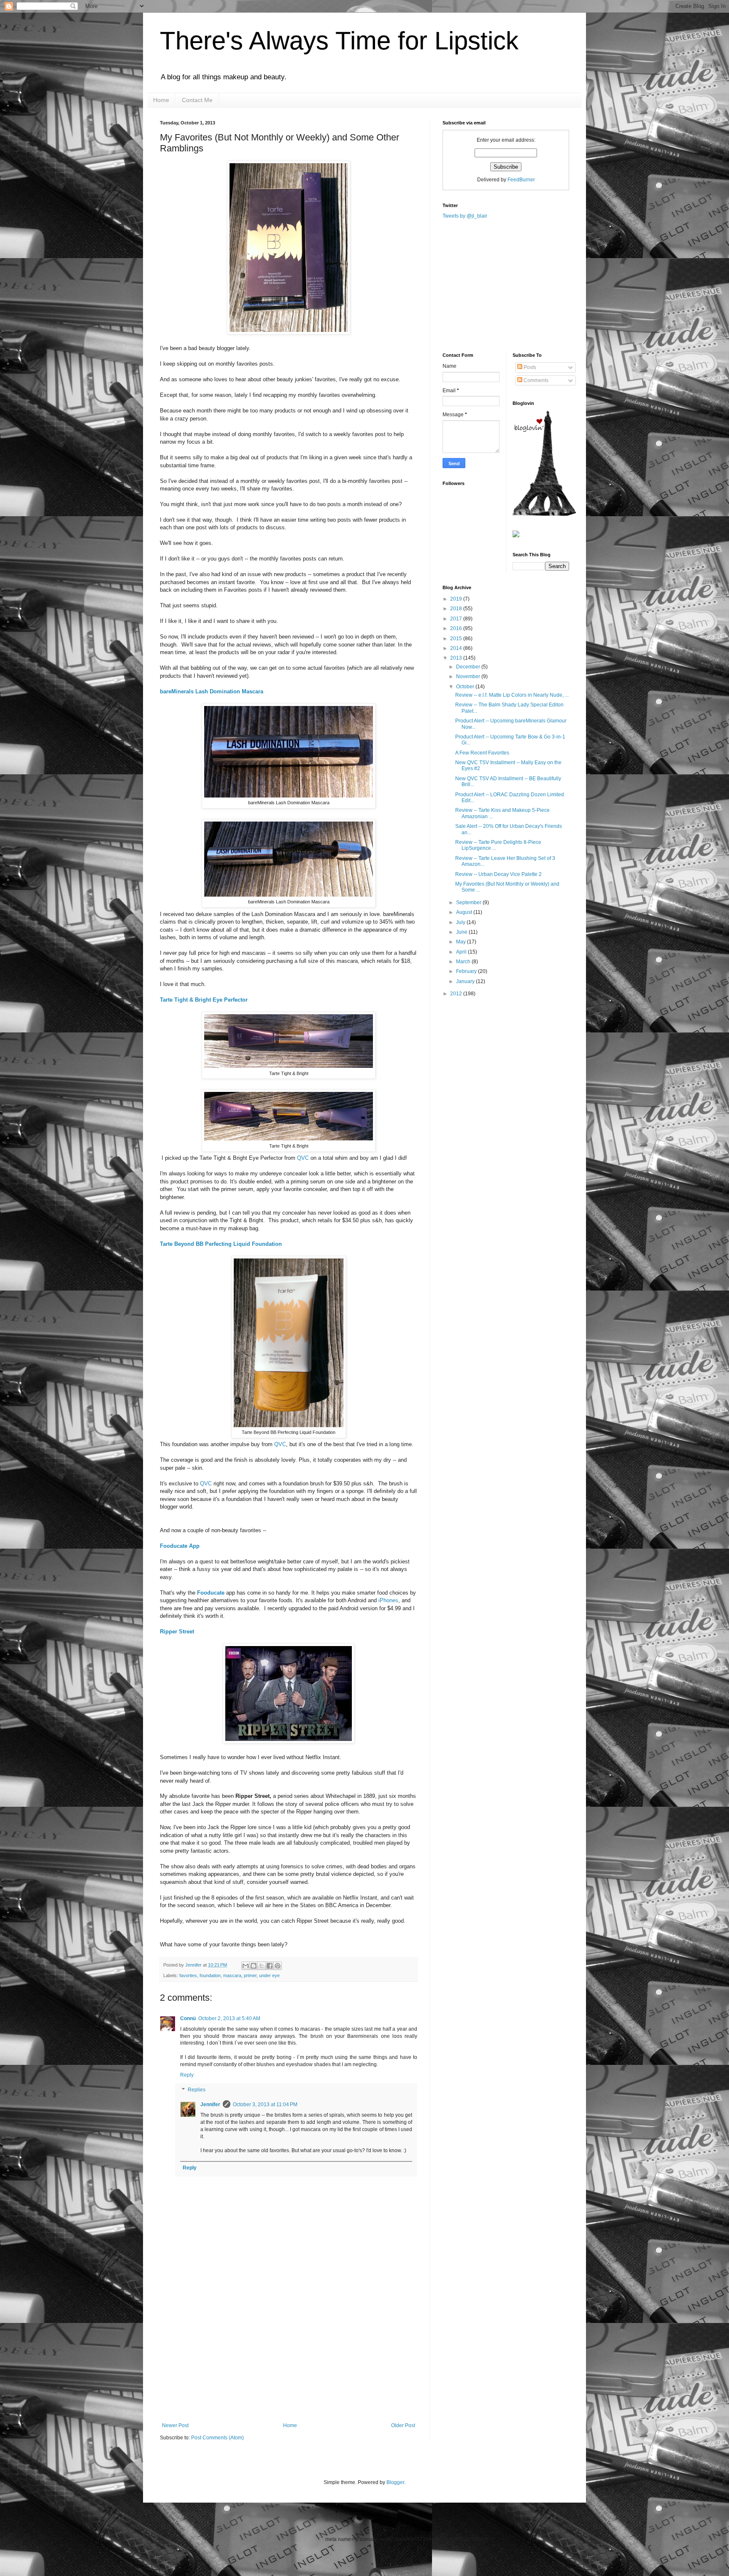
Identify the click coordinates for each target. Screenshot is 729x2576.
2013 (457, 658)
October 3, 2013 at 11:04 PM (265, 2104)
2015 (457, 639)
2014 (457, 648)
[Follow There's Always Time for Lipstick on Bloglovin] (544, 514)
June (462, 932)
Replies (197, 2090)
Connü (188, 2018)
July (461, 922)
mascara (232, 1975)
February (467, 971)
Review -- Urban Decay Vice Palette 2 (498, 874)
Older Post (403, 2425)
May (462, 942)
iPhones (388, 1600)
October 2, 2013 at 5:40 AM (229, 2018)
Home (161, 100)
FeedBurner (521, 180)
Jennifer (194, 1965)
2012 (457, 994)
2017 (457, 619)
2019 (457, 599)
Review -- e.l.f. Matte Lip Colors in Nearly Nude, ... (512, 695)
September (469, 903)
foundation (210, 1975)
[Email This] (246, 1966)
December (469, 667)
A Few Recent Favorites (482, 753)
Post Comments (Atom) (217, 2438)
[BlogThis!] (254, 1966)
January (466, 981)
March (464, 962)
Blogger (395, 2482)
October (466, 687)
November (469, 676)
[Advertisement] (289, 2359)
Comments (535, 380)
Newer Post (175, 2425)
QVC (303, 1158)
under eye (269, 1975)
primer (250, 1975)
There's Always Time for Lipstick (339, 41)
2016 (457, 628)
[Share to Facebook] (270, 1966)
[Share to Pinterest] (278, 1966)
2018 (457, 609)
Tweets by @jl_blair (465, 216)
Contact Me (197, 100)
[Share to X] (262, 1966)
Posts (529, 367)
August (465, 912)
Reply (187, 2075)
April (462, 952)
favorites (188, 1975)
